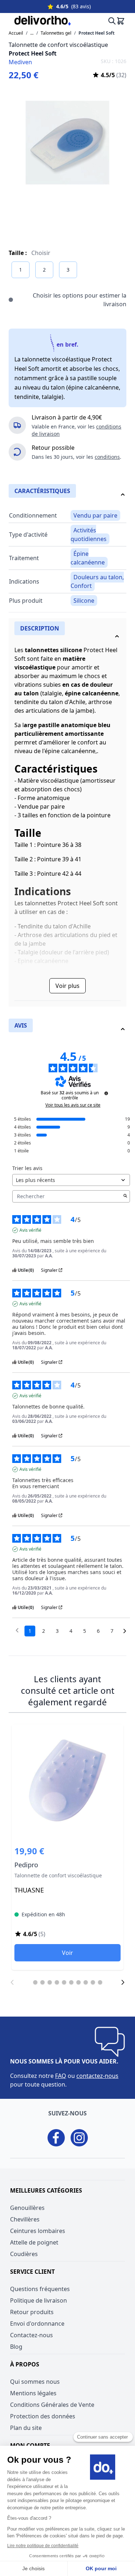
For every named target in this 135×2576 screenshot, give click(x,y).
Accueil (16, 33)
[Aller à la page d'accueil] (37, 21)
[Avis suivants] (125, 1631)
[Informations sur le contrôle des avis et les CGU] (106, 1093)
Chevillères (25, 2219)
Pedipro (67, 1847)
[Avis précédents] (17, 1630)
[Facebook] (56, 2138)
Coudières (24, 2254)
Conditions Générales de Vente (52, 2405)
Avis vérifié (30, 1230)
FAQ (61, 2076)
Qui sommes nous (35, 2382)
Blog (16, 2347)
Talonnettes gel (56, 33)
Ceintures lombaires (38, 2231)
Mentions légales (33, 2393)
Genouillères (27, 2208)
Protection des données (43, 2416)
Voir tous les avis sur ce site (73, 1105)
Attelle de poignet (34, 2242)
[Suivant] (123, 1982)
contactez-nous (97, 2076)
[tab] (67, 635)
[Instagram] (79, 2138)
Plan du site (26, 2428)
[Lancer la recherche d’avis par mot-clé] (125, 1196)
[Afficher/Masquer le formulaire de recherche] (110, 21)
